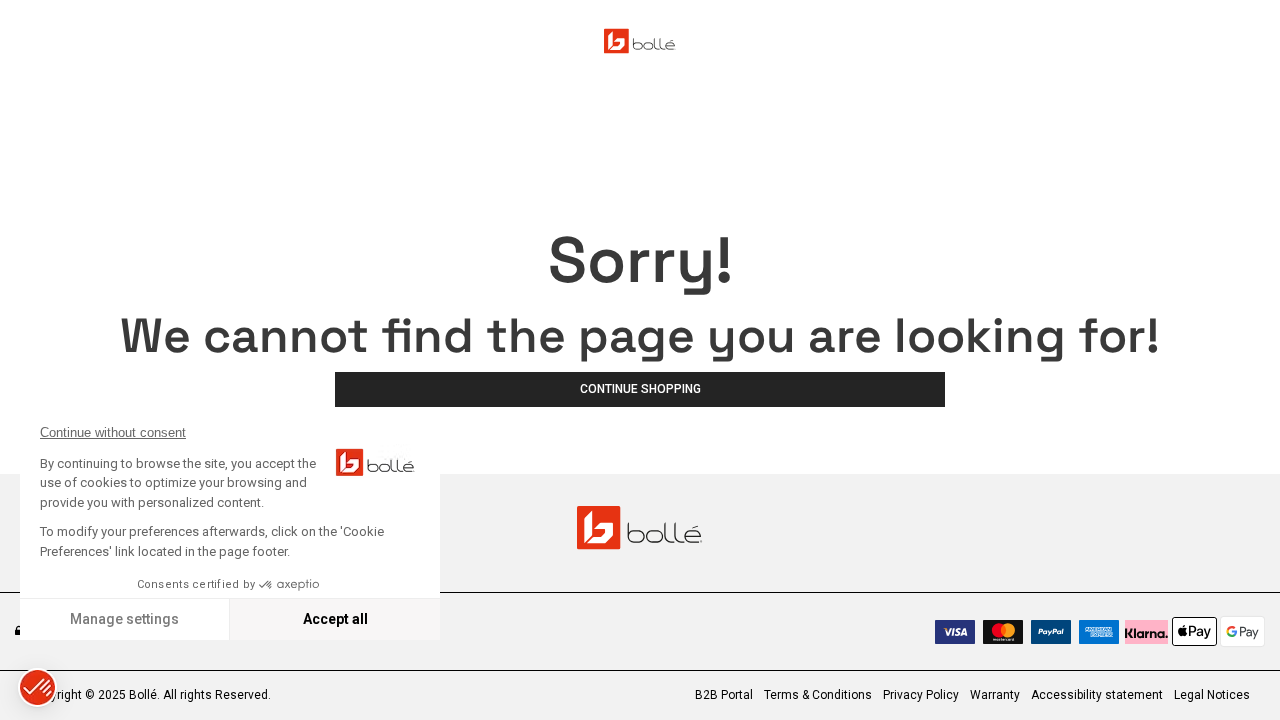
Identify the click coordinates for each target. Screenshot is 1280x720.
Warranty (995, 695)
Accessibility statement (1097, 695)
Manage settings (124, 619)
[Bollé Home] (640, 41)
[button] (37, 687)
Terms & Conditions (818, 695)
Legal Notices (1212, 695)
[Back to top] (1234, 669)
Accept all (335, 619)
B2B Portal (724, 695)
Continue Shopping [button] (640, 389)
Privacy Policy (921, 695)
